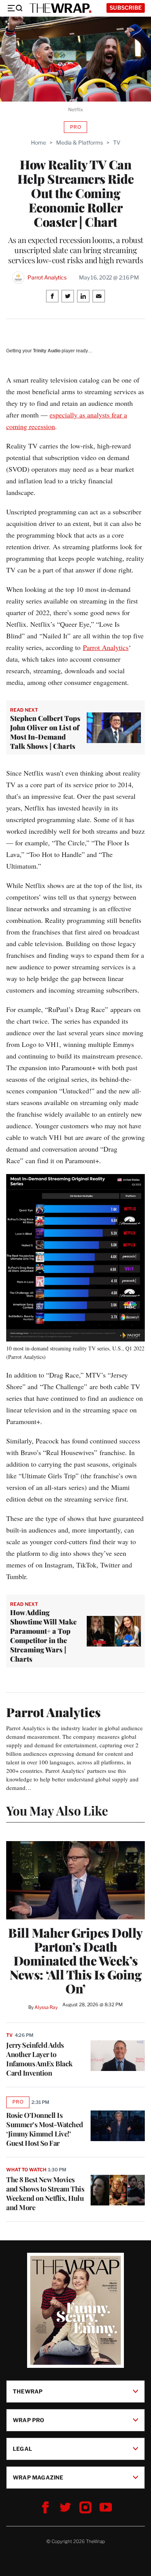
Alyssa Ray (46, 2007)
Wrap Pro (29, 2420)
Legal (22, 2449)
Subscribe (126, 8)
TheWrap (28, 2391)
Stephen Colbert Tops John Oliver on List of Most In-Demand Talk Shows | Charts (45, 732)
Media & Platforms (80, 142)
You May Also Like (57, 1810)
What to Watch (26, 2170)
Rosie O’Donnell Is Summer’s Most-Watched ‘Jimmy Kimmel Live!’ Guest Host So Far (45, 2129)
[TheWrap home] (60, 8)
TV (117, 142)
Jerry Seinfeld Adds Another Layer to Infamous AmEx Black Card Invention (39, 2059)
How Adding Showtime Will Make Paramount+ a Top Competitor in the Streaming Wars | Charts (43, 1636)
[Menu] (15, 8)
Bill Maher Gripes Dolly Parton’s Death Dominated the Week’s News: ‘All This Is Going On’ (75, 1960)
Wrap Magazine (38, 2477)
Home (39, 142)
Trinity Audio (47, 351)
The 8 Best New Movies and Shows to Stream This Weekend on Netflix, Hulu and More (45, 2193)
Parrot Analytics (47, 278)
